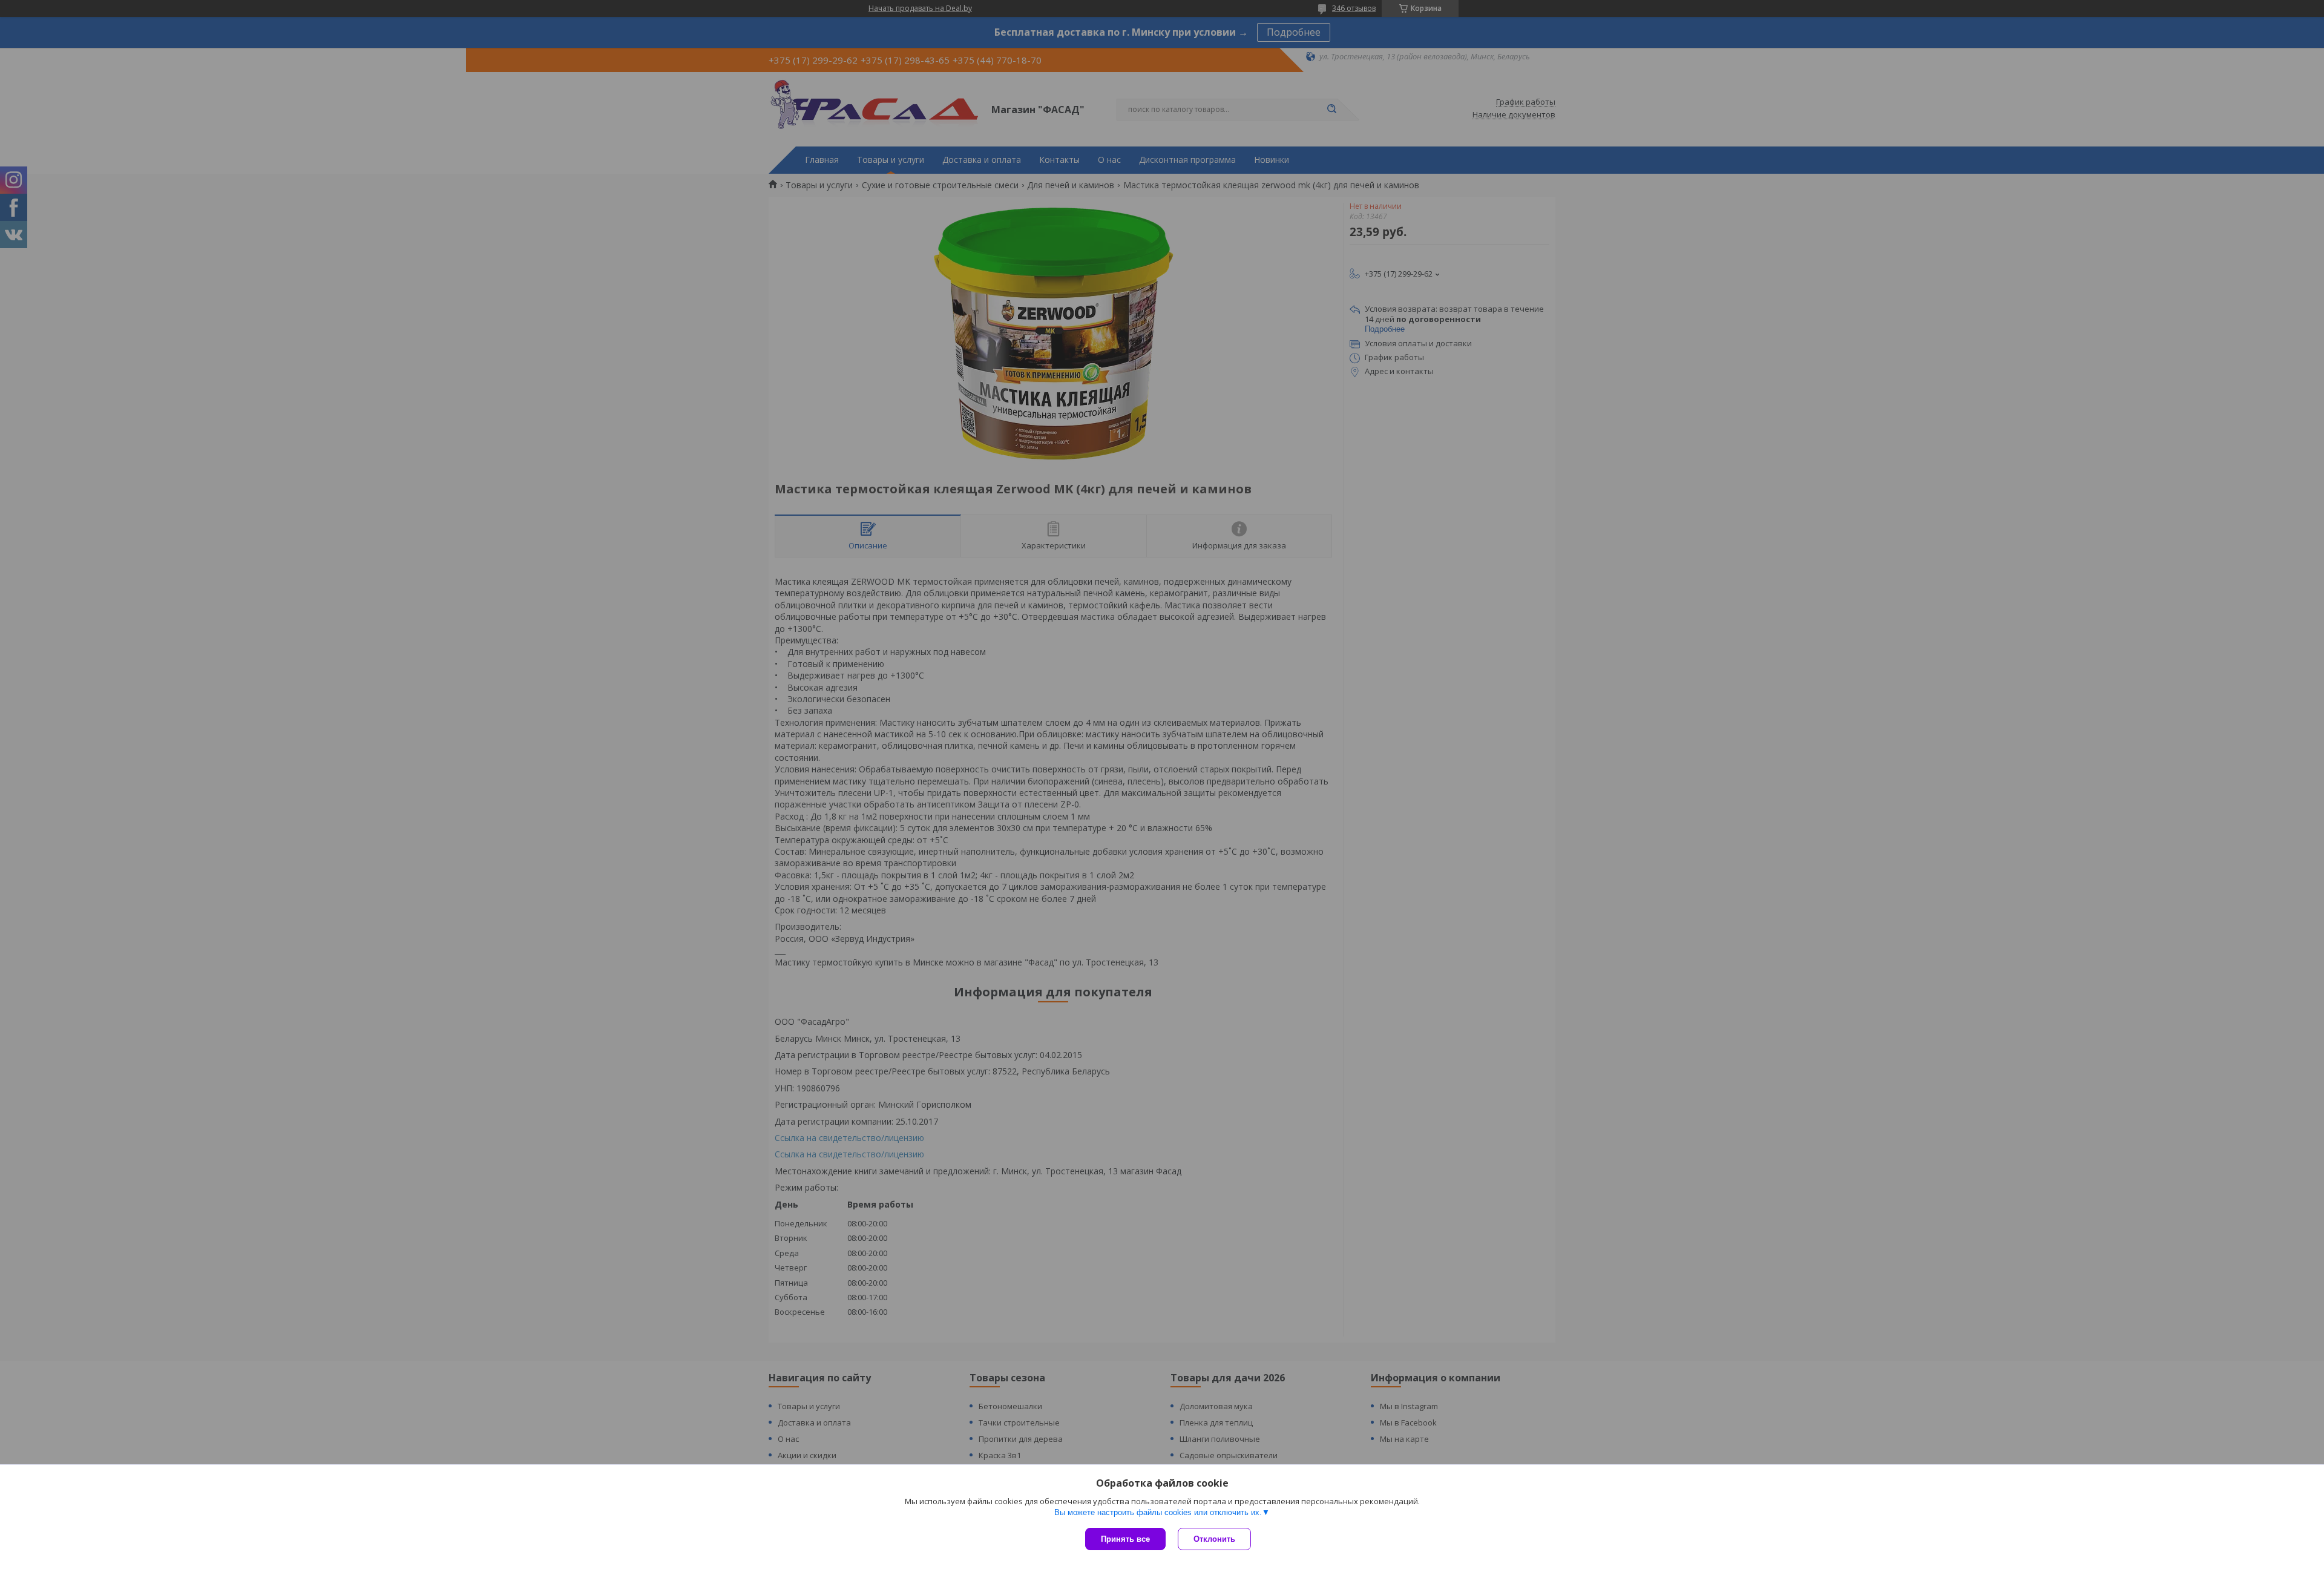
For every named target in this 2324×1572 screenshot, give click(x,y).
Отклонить (1214, 1539)
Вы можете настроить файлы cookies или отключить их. (1158, 1512)
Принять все (1125, 1539)
